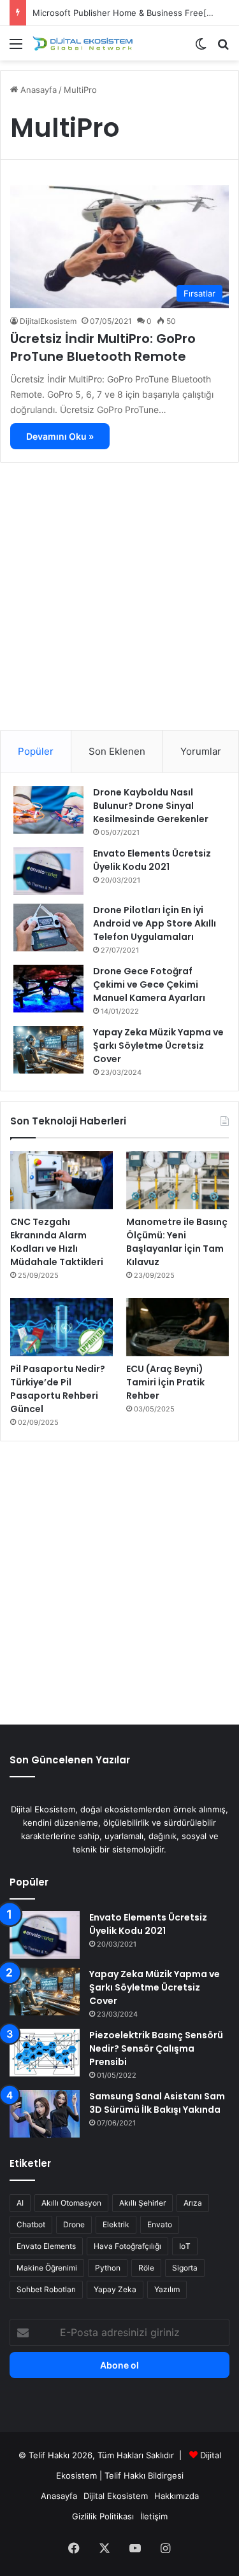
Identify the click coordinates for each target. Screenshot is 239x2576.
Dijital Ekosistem (116, 2496)
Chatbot (31, 2224)
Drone (74, 2224)
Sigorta (185, 2268)
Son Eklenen (117, 751)
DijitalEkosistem (48, 321)
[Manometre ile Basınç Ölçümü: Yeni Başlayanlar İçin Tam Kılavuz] (177, 1180)
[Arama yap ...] (223, 48)
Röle (146, 2268)
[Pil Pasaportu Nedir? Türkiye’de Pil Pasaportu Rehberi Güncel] (62, 1327)
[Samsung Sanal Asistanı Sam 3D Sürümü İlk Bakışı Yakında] (45, 2114)
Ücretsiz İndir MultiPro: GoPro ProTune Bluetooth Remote (103, 347)
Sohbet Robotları (46, 2289)
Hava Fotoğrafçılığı (127, 2246)
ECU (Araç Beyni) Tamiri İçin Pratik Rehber (165, 1382)
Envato (160, 2224)
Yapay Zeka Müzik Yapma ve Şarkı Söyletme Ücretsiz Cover (158, 1046)
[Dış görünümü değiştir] (201, 48)
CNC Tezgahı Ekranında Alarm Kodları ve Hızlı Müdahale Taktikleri (57, 1242)
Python (108, 2268)
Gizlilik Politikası (103, 2516)
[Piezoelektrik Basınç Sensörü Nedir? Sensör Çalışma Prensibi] (45, 2053)
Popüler (36, 751)
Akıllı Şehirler (142, 2203)
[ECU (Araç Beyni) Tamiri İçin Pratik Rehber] (177, 1327)
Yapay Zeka (115, 2289)
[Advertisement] (119, 591)
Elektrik (116, 2224)
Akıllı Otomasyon (71, 2203)
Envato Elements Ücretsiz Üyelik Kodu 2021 (152, 860)
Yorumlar (201, 751)
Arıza (193, 2203)
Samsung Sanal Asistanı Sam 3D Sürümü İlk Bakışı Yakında (157, 2103)
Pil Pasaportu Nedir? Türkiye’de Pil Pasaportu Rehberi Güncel (58, 1389)
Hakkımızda (177, 2496)
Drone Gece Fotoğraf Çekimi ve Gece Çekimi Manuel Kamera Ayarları (149, 984)
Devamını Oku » (60, 436)
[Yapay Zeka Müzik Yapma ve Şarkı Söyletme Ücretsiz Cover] (48, 1050)
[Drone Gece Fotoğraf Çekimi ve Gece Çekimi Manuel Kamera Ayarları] (48, 989)
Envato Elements (46, 2246)
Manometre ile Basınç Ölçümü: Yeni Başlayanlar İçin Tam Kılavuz (177, 1242)
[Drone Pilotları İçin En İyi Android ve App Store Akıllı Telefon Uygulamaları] (48, 927)
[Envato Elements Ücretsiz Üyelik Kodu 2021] (48, 871)
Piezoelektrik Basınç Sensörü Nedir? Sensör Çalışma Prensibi (156, 2048)
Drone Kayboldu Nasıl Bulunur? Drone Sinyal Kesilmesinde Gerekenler (151, 806)
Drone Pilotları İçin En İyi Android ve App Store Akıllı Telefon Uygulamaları (155, 923)
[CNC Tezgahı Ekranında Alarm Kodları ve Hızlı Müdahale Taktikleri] (62, 1180)
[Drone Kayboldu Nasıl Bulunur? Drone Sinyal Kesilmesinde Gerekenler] (48, 810)
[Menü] (16, 48)
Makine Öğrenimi (47, 2268)
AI (20, 2203)
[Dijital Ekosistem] (83, 43)
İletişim (154, 2516)
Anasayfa (37, 90)
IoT (185, 2246)
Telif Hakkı (125, 2475)
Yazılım (167, 2289)
